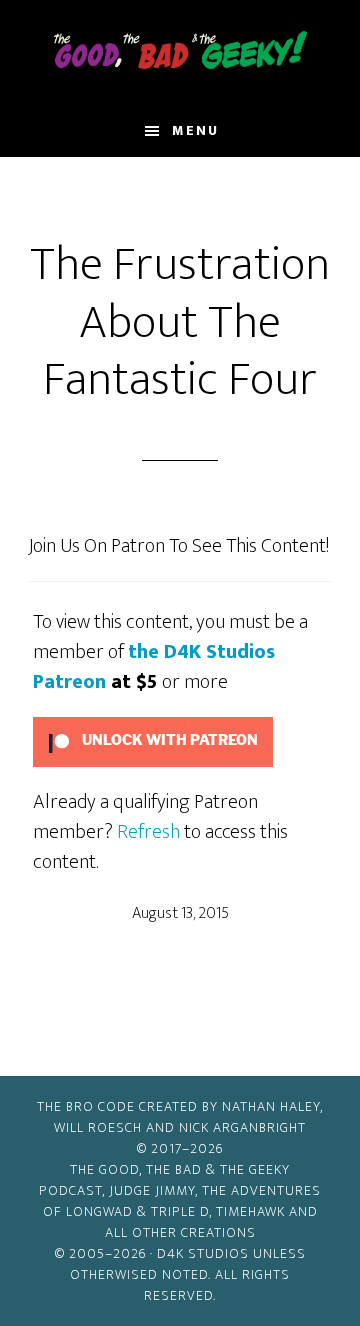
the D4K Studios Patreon (154, 667)
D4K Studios (203, 1253)
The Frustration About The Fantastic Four (180, 322)
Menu (195, 130)
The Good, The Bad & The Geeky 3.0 (180, 53)
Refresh (148, 832)
